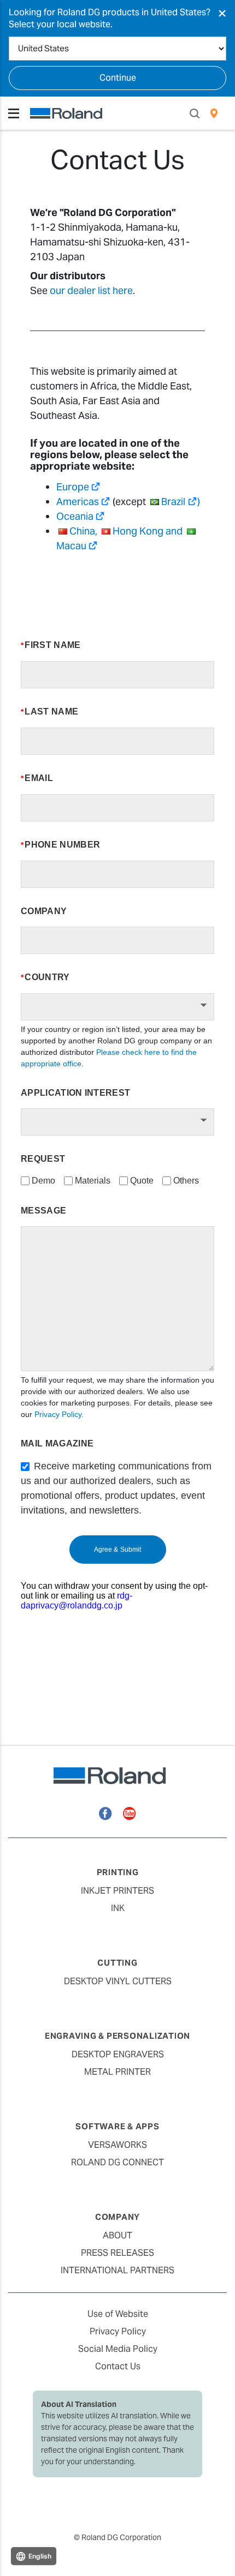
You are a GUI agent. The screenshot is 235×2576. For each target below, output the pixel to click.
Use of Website (118, 2314)
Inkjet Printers (117, 1891)
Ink (118, 1908)
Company (117, 2217)
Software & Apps (117, 2126)
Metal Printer (117, 2072)
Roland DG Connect (117, 2162)
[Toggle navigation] (14, 113)
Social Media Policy (118, 2349)
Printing (118, 1872)
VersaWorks (117, 2145)
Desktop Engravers (118, 2054)
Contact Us (118, 2366)
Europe (73, 487)
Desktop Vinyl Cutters (118, 1981)
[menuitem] (214, 113)
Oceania (75, 516)
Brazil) (181, 502)
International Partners (117, 2270)
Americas (78, 502)
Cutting (117, 1963)
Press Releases (117, 2253)
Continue (118, 78)
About (117, 2235)
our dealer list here (91, 290)
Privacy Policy (118, 2331)
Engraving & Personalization (117, 2036)
